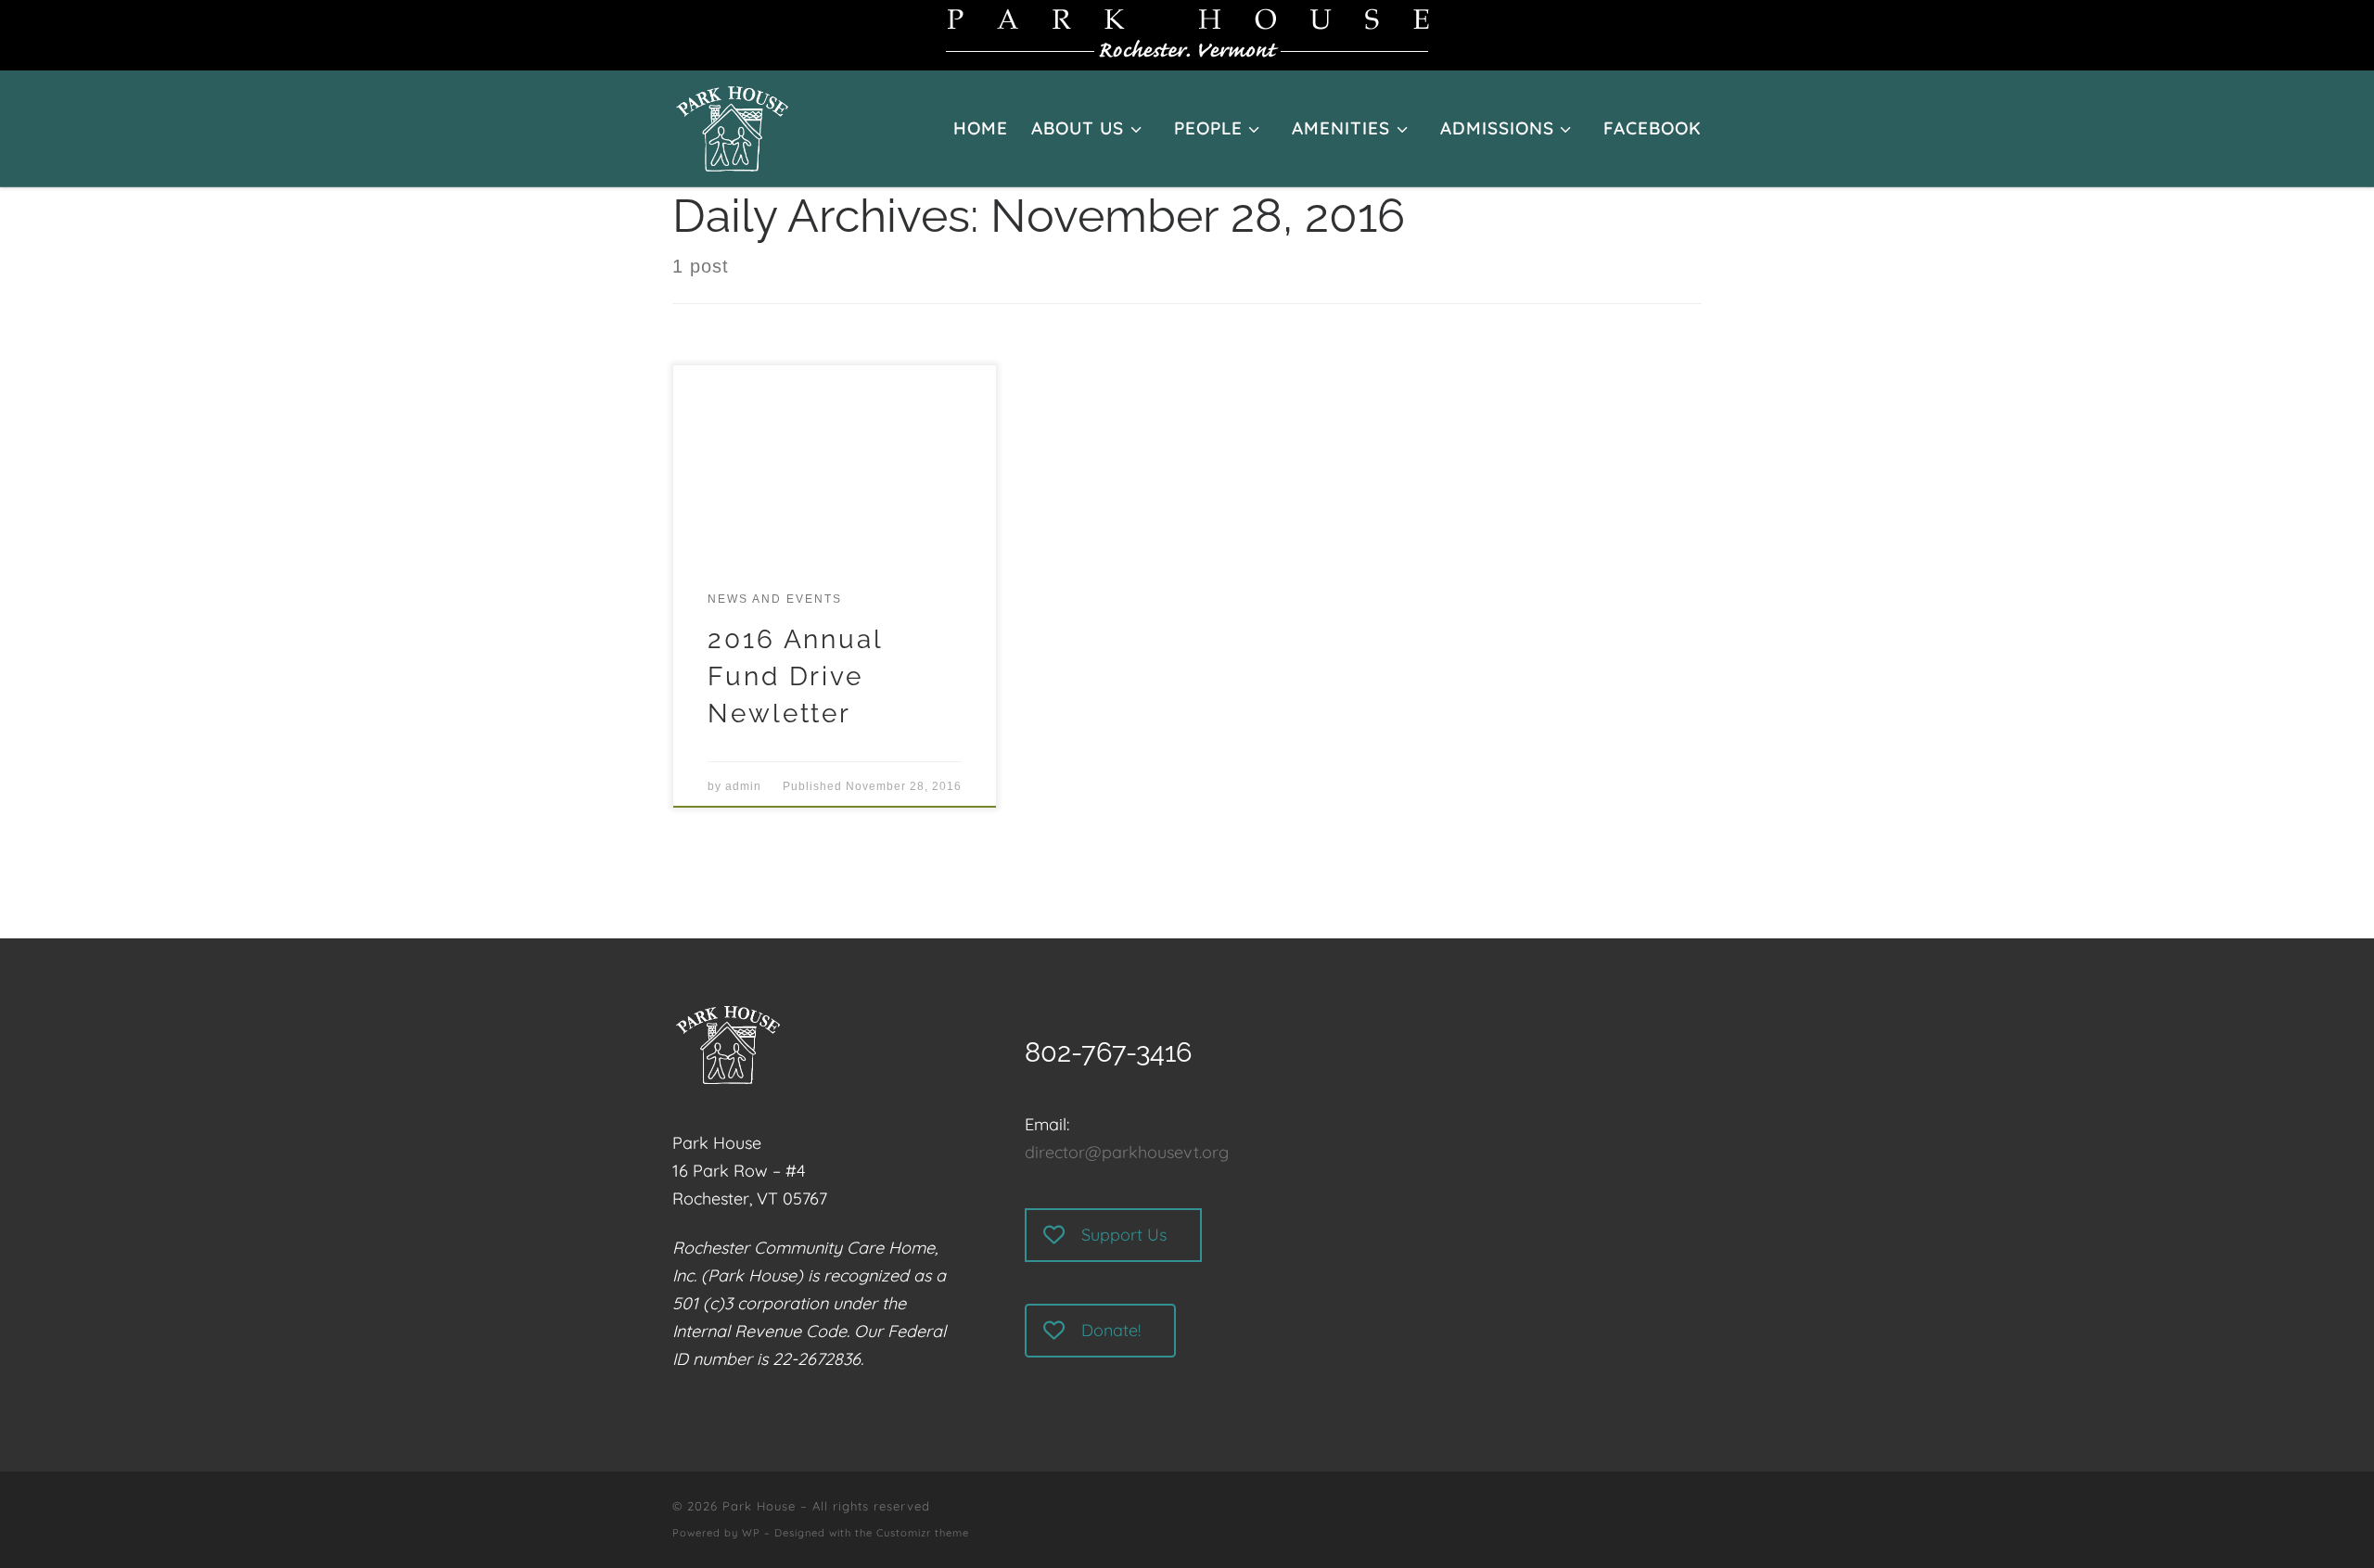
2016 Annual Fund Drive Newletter (795, 676)
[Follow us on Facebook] (1694, 1519)
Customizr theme (923, 1533)
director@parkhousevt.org (1127, 1152)
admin (743, 786)
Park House (759, 1506)
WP (751, 1533)
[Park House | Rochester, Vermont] (732, 124)
